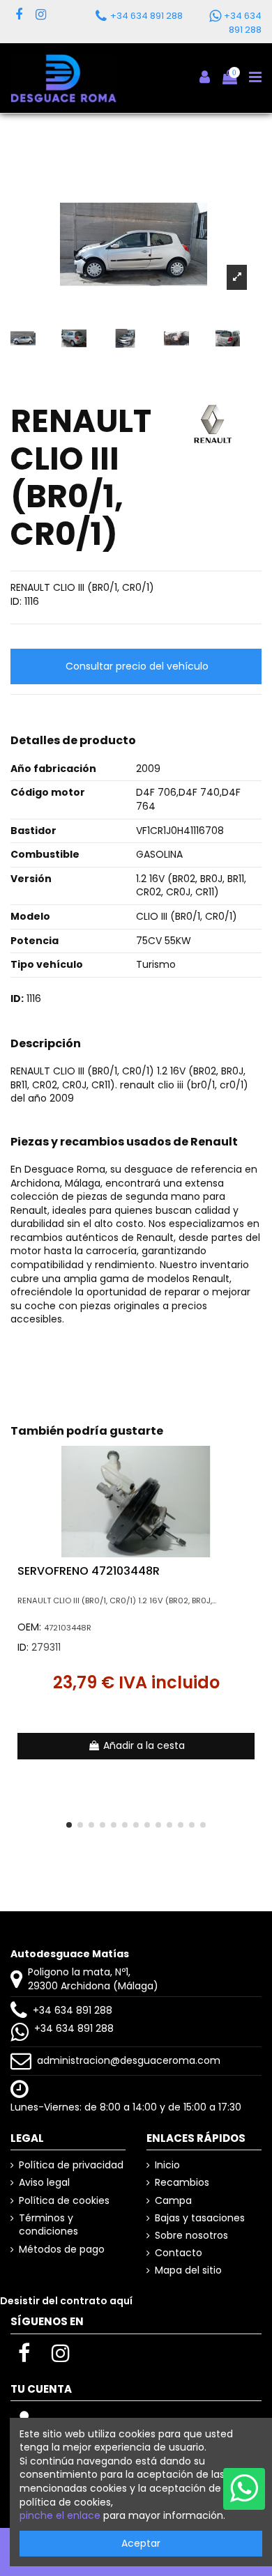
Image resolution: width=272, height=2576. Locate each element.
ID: (16, 602)
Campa (173, 2201)
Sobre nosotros (191, 2236)
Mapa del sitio (188, 2270)
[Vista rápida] (251, 1491)
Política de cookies (64, 2201)
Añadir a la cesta (144, 1745)
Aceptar (141, 2543)
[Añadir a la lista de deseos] (251, 1467)
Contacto (179, 2253)
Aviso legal (44, 2183)
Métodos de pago (62, 2250)
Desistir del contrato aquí (66, 2301)
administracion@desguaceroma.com (129, 2060)
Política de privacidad (71, 2165)
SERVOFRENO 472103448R (89, 1571)
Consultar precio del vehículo (137, 666)
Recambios (182, 2183)
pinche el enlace (60, 2515)
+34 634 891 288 (73, 2010)
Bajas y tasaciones (200, 2218)
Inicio (167, 2165)
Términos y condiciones (48, 2225)
